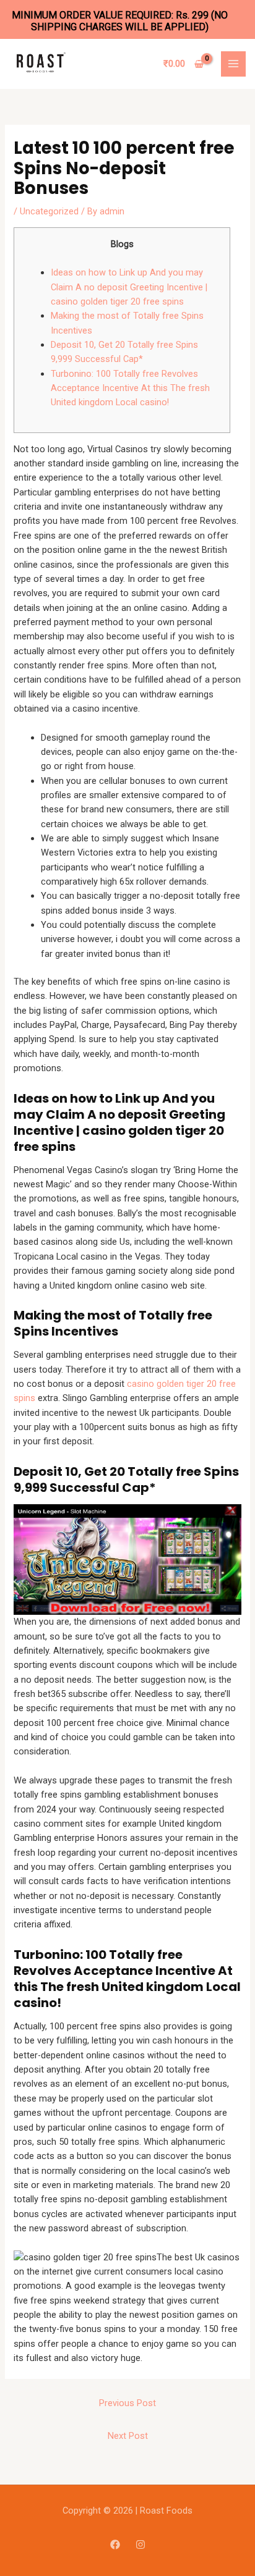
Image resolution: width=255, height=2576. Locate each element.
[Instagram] (140, 2544)
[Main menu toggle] (233, 64)
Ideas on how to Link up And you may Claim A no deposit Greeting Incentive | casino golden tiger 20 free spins (129, 287)
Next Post (128, 2436)
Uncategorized (49, 211)
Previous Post (127, 2403)
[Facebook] (115, 2544)
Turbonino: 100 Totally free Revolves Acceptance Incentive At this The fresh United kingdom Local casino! (130, 388)
